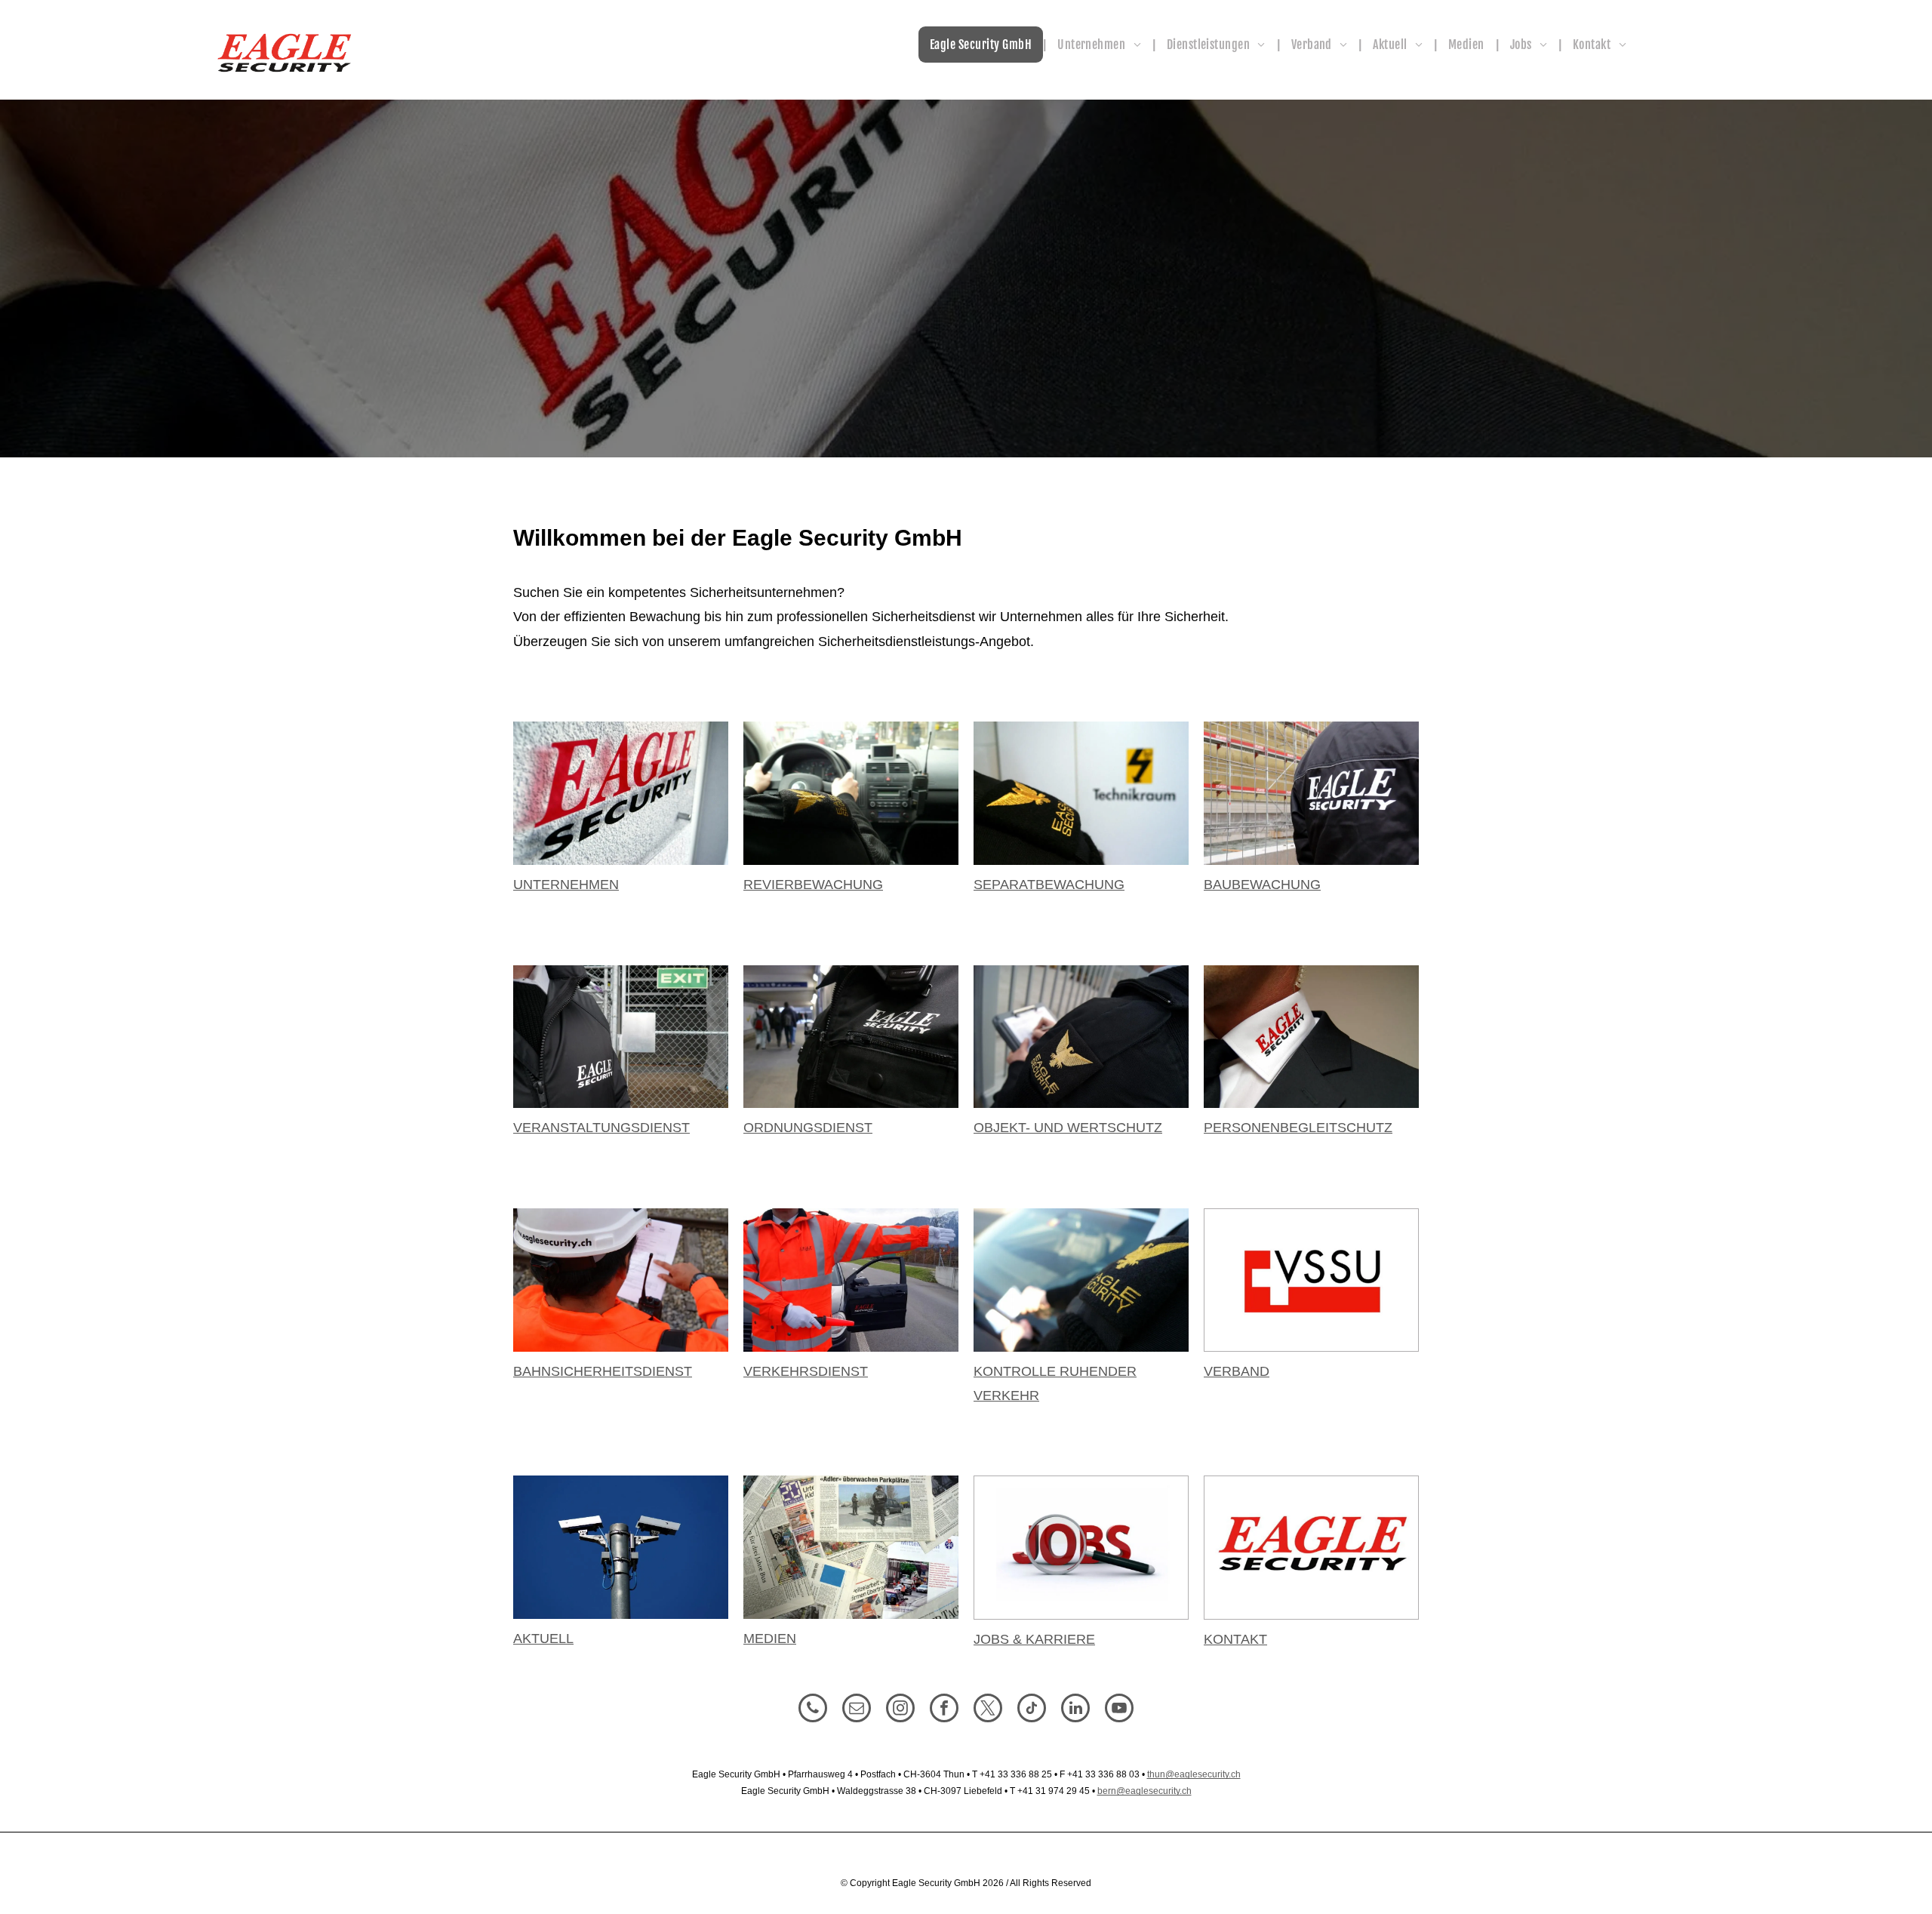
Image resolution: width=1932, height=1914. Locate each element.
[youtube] (1119, 1710)
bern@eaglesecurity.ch (1144, 1791)
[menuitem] (982, 45)
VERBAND (1237, 1371)
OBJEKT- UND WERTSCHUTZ (1068, 1128)
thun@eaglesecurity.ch (1194, 1774)
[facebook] (944, 1710)
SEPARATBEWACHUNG (1049, 885)
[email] (857, 1710)
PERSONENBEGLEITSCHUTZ (1298, 1128)
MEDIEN (770, 1639)
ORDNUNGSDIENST (808, 1128)
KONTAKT (1235, 1639)
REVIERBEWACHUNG (813, 885)
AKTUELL (543, 1639)
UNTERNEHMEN (566, 885)
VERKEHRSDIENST (806, 1371)
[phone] (813, 1710)
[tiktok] (1032, 1710)
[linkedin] (1075, 1710)
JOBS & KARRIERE (1034, 1639)
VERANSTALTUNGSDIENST (601, 1128)
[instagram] (900, 1710)
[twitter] (988, 1710)
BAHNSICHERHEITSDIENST (603, 1371)
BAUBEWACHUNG (1262, 885)
